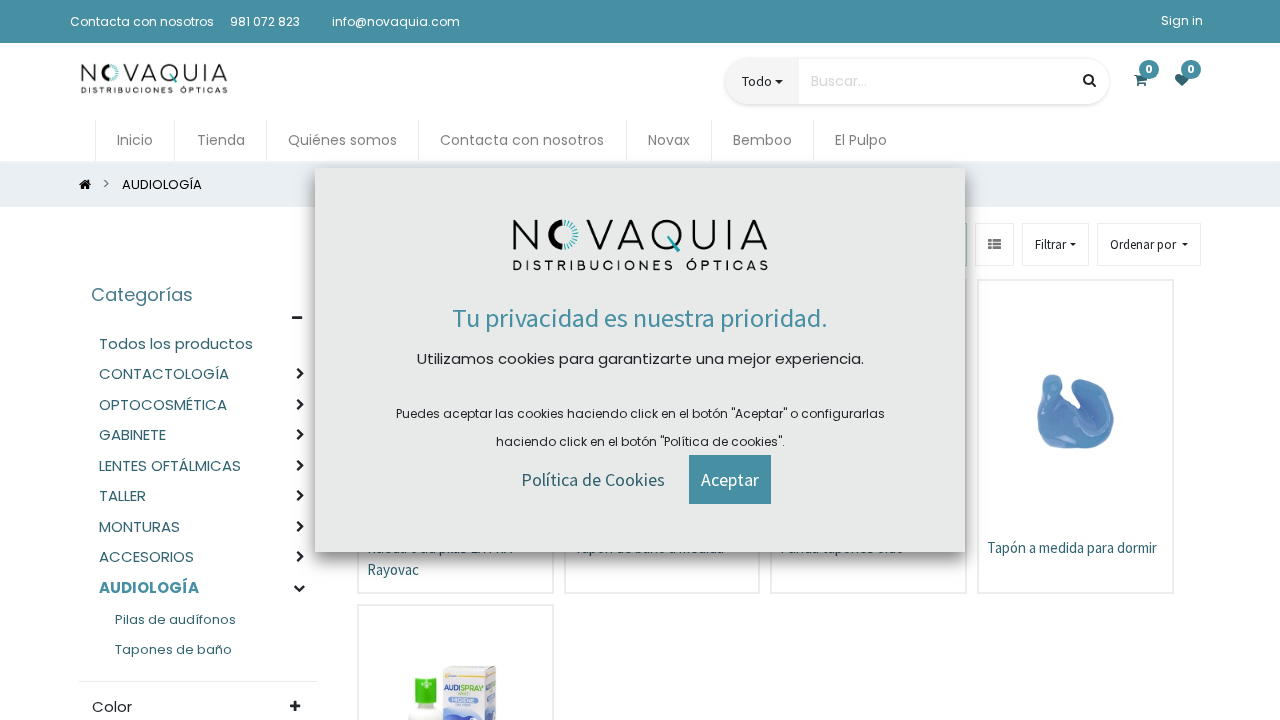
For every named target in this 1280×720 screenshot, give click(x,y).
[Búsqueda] (1089, 80)
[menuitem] (135, 140)
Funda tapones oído (842, 547)
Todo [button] (757, 81)
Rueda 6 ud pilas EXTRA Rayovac (439, 559)
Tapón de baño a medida (649, 547)
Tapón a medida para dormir (1072, 547)
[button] (1149, 244)
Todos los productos (176, 343)
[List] (994, 244)
